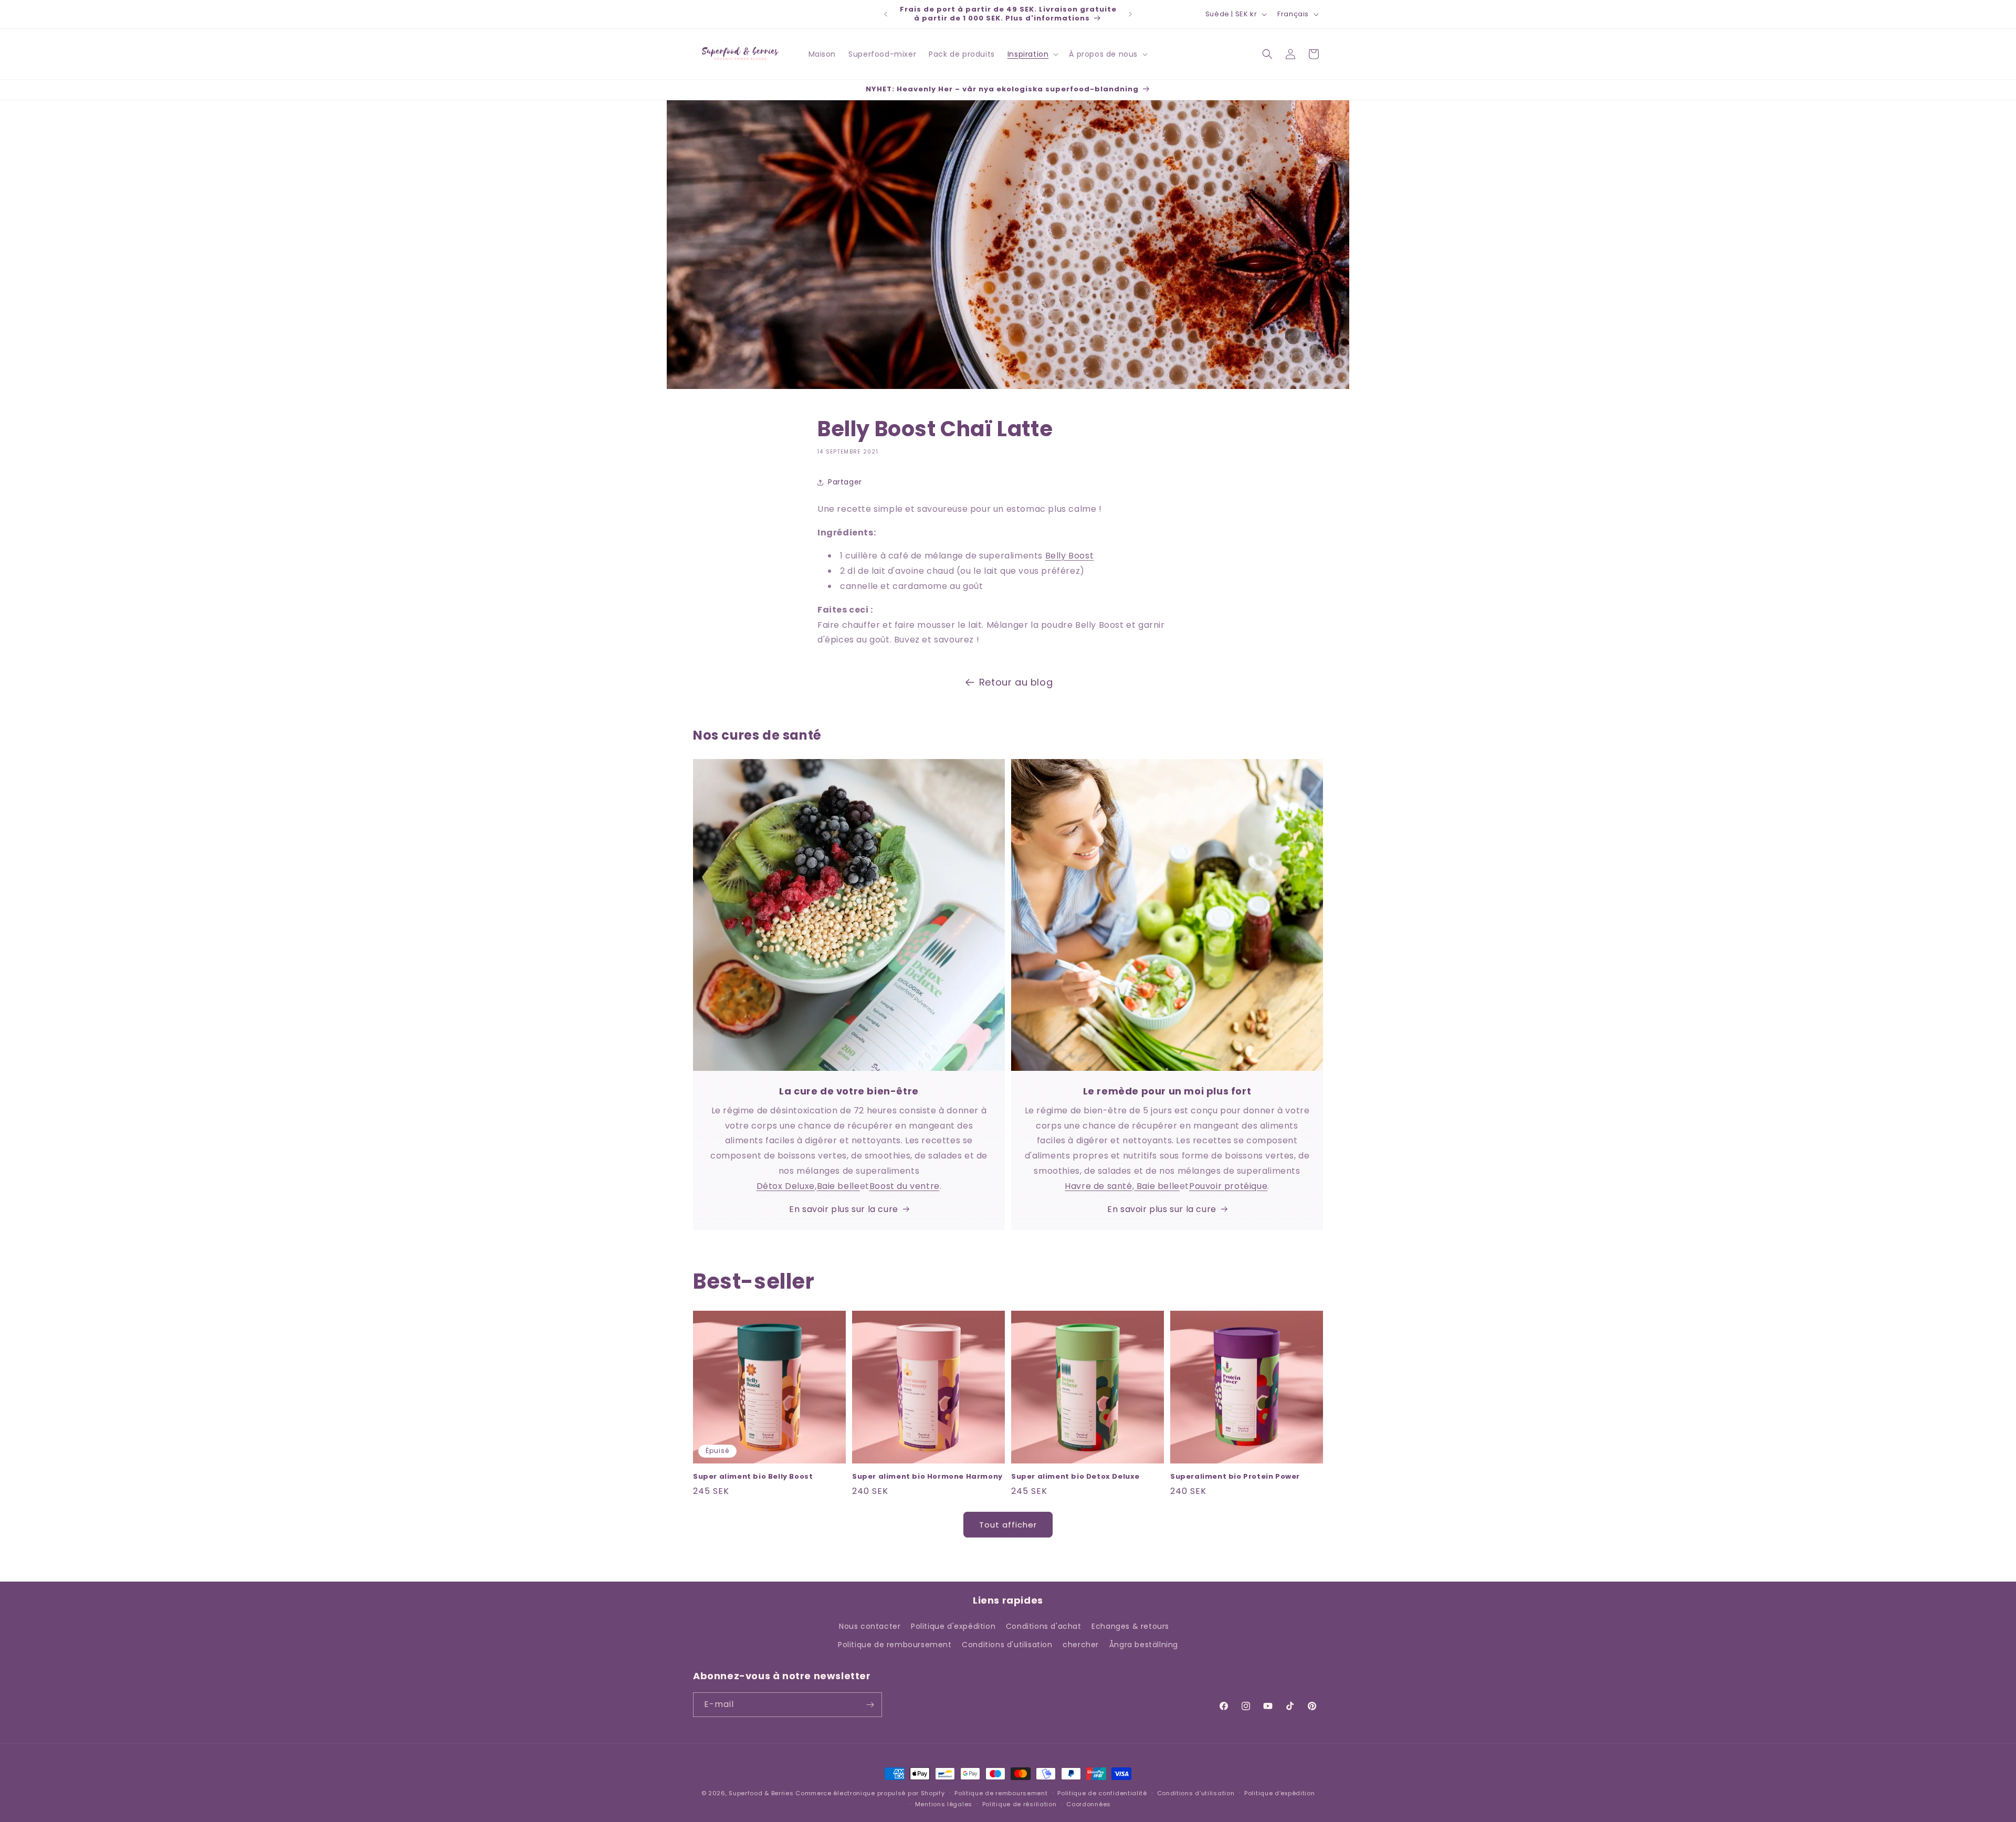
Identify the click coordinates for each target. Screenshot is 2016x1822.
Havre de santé (1098, 1186)
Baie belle (838, 1186)
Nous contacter (870, 1626)
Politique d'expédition (953, 1626)
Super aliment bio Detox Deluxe (1075, 1477)
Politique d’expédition (1279, 1793)
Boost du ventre (905, 1186)
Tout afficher (1008, 1525)
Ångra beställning (1144, 1645)
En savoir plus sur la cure (844, 1209)
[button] (1032, 54)
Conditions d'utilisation (1007, 1645)
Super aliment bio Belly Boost (753, 1477)
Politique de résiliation (1020, 1804)
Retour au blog (1016, 682)
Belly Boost (1070, 556)
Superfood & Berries (761, 1793)
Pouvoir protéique (1228, 1186)
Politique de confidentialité (1102, 1793)
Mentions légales (944, 1804)
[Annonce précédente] (886, 14)
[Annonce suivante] (1130, 14)
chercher (1081, 1645)
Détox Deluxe (786, 1186)
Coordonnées (1089, 1804)
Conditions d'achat (1044, 1626)
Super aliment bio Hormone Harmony (927, 1477)
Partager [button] (845, 482)
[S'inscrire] (870, 1705)
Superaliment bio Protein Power (1235, 1477)
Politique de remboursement (895, 1645)
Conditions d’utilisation (1196, 1793)
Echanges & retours (1130, 1626)
